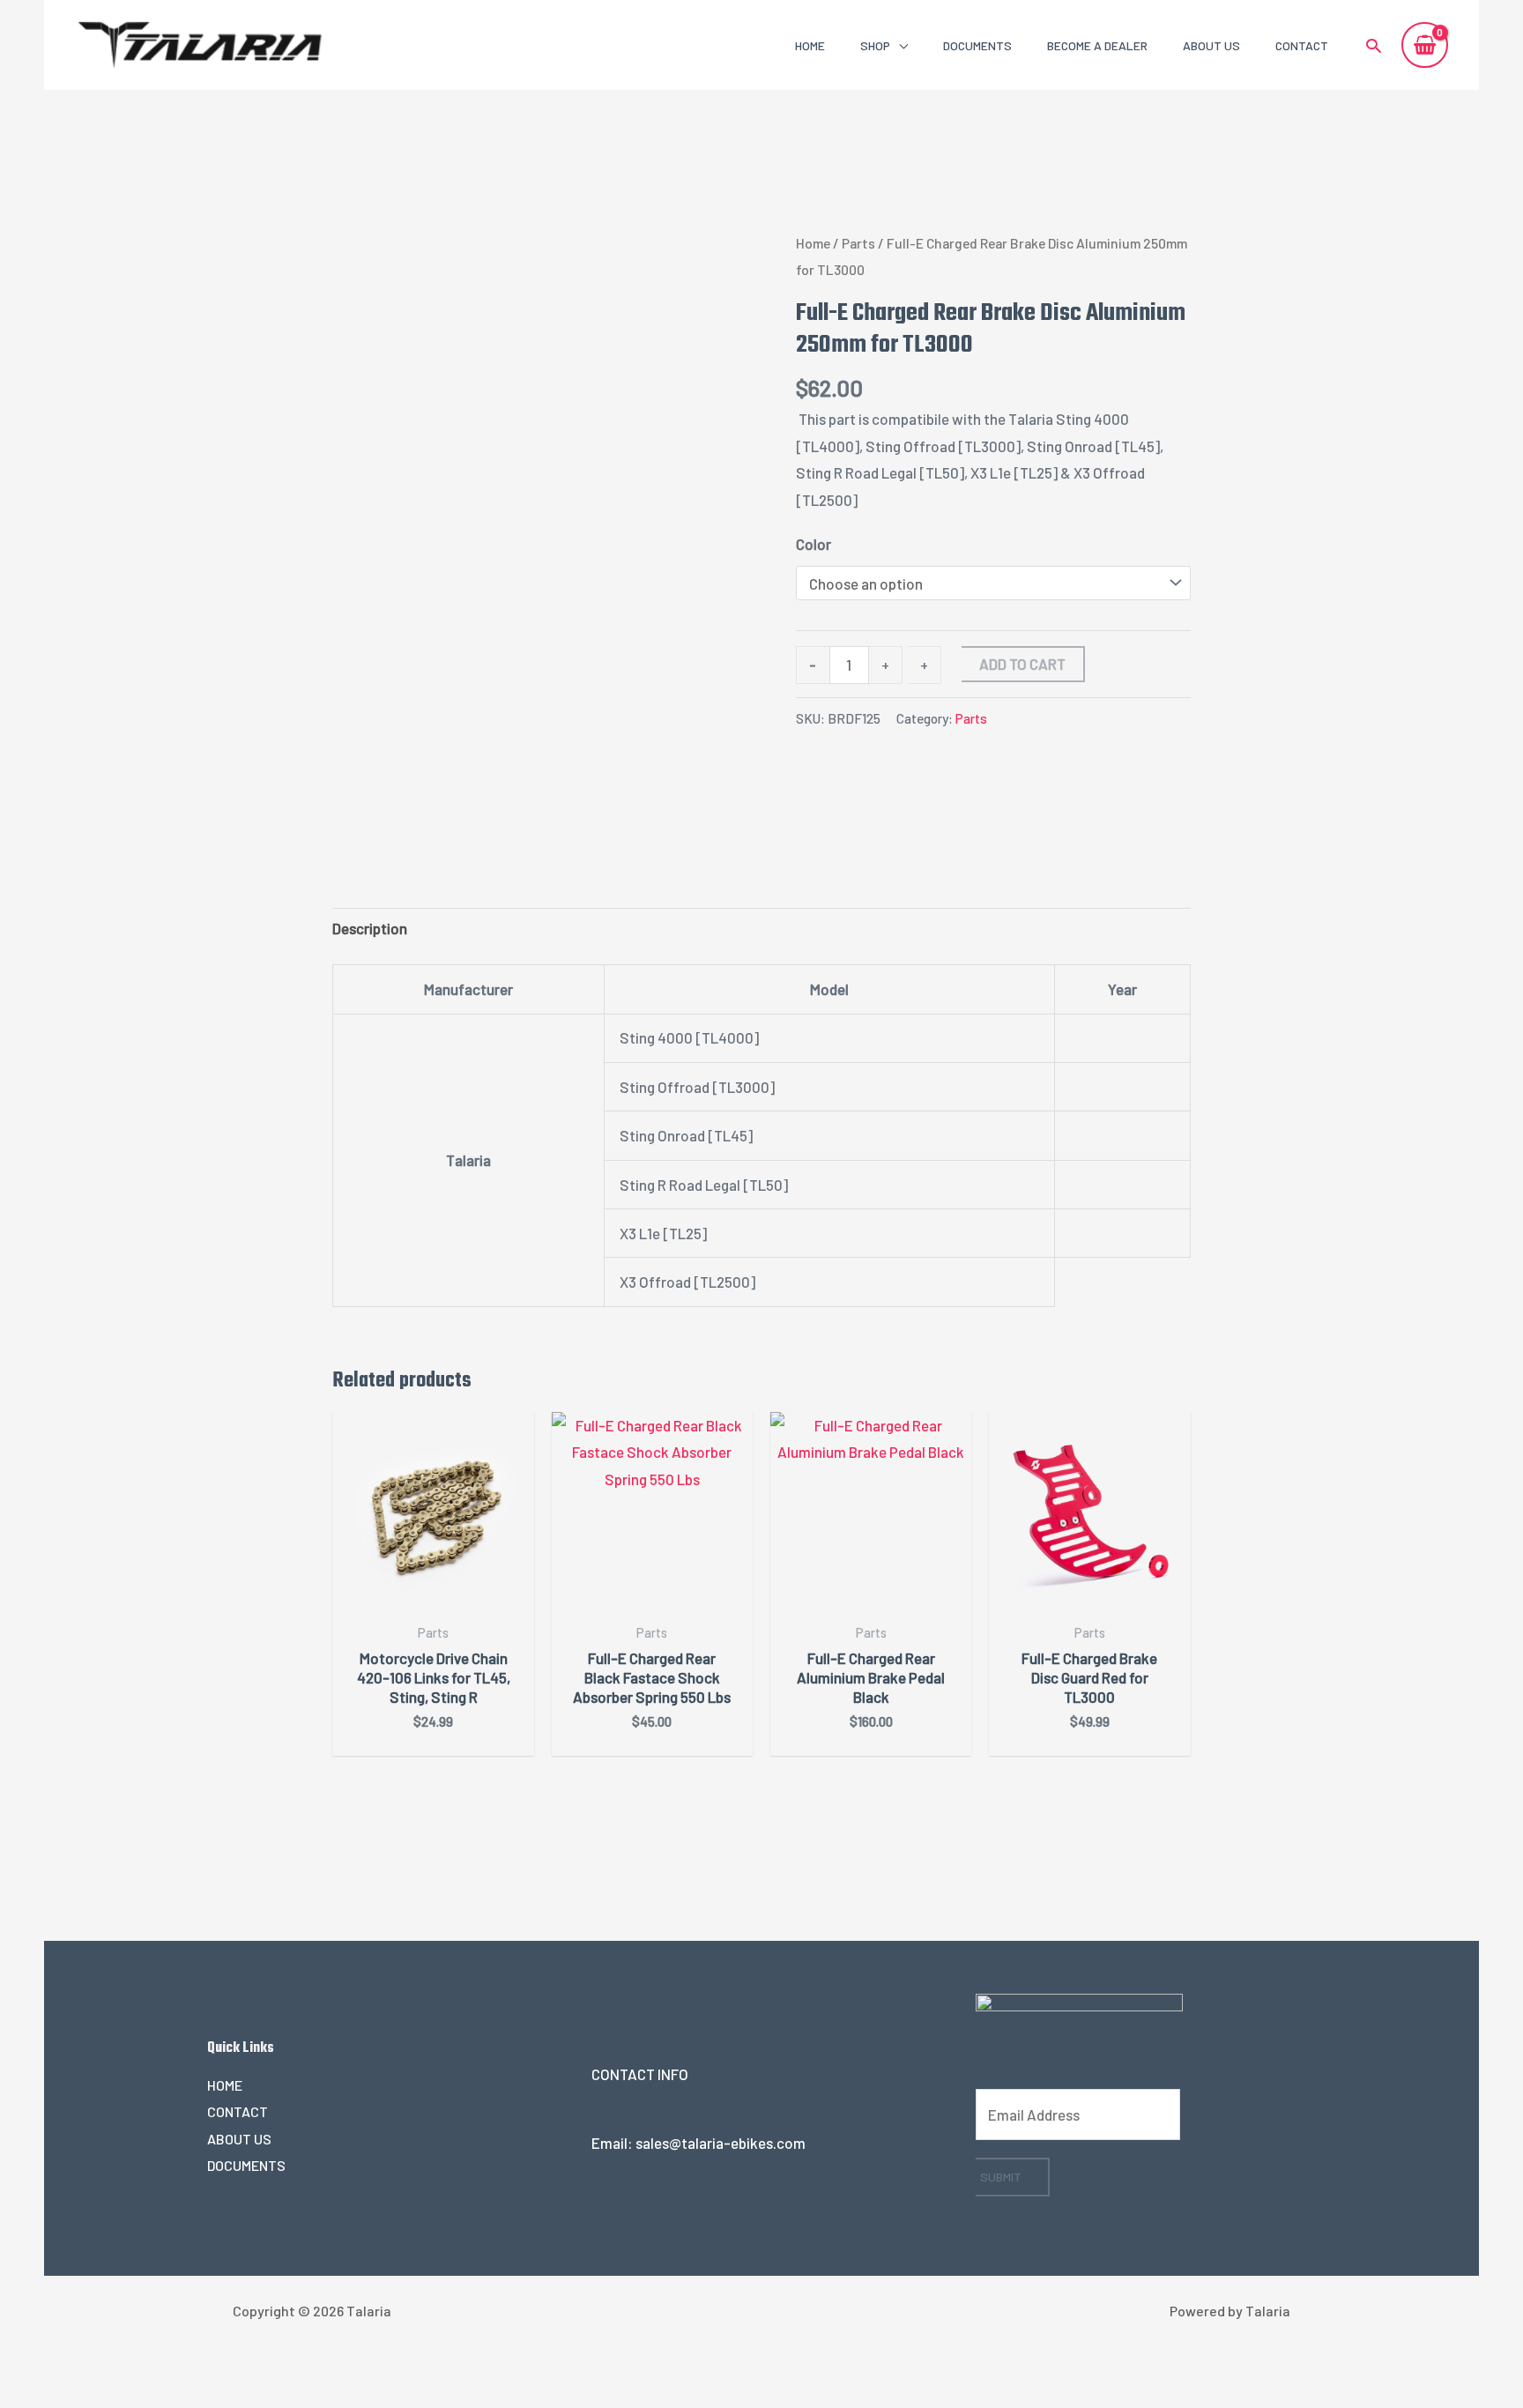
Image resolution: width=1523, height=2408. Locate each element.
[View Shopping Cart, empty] (1425, 45)
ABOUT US (1211, 45)
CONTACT (1302, 45)
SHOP (875, 45)
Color (814, 544)
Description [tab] (370, 928)
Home (813, 243)
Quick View (434, 1596)
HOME (810, 45)
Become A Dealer (1097, 45)
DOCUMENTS (977, 45)
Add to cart (1022, 664)
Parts (858, 243)
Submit (1001, 2177)
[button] (1374, 45)
